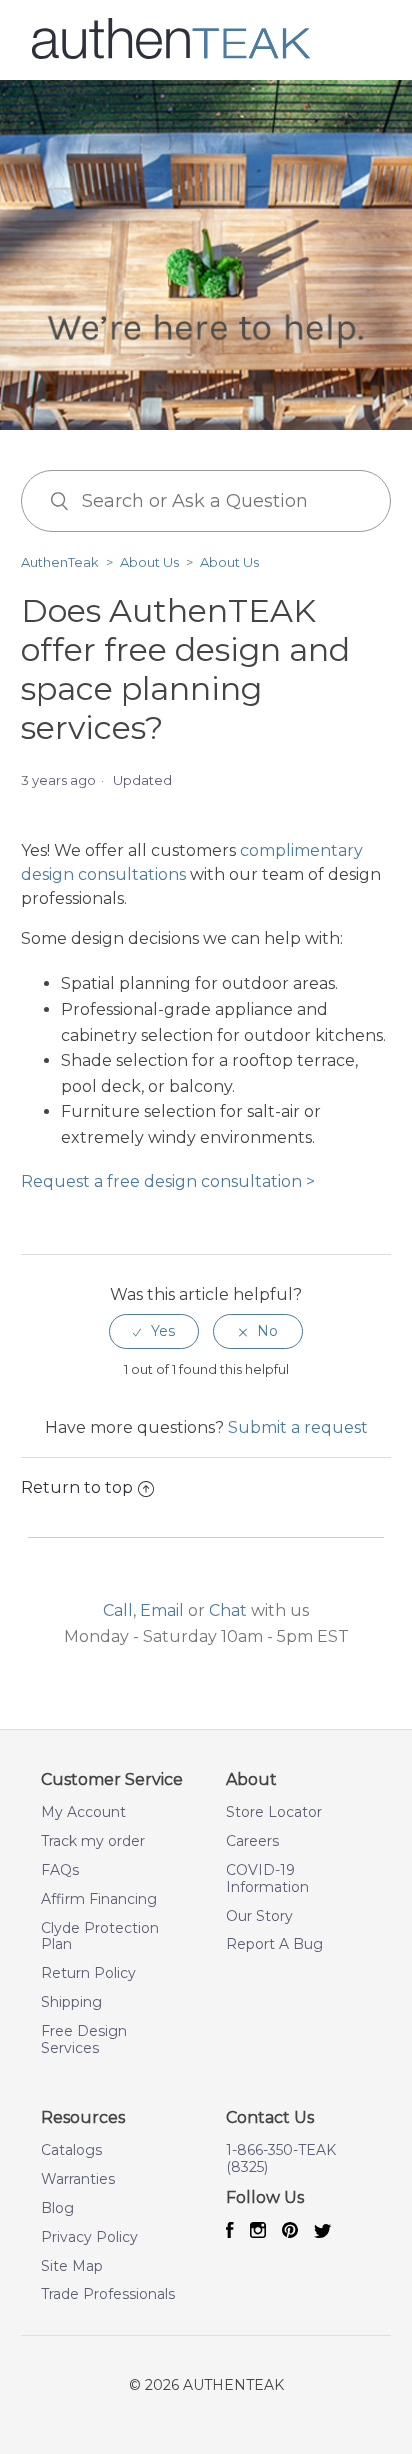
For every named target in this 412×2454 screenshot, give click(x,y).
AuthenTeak (60, 562)
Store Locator (274, 1812)
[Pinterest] (290, 2232)
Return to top (77, 1487)
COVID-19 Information (267, 1879)
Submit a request (298, 1427)
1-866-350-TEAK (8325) (281, 2159)
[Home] (171, 55)
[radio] (154, 1331)
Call (118, 1610)
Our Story (259, 1916)
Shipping (71, 2002)
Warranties (78, 2179)
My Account (83, 1812)
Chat (228, 1610)
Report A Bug (274, 1944)
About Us (149, 562)
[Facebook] (230, 2232)
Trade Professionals (108, 2294)
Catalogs (71, 2150)
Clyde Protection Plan (100, 1937)
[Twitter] (323, 2232)
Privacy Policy (89, 2237)
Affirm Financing (99, 1899)
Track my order (93, 1841)
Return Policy (88, 1973)
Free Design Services (84, 2040)
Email (162, 1610)
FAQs (60, 1870)
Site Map (72, 2266)
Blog (57, 2208)
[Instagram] (258, 2232)
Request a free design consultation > (168, 1181)
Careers (252, 1841)
